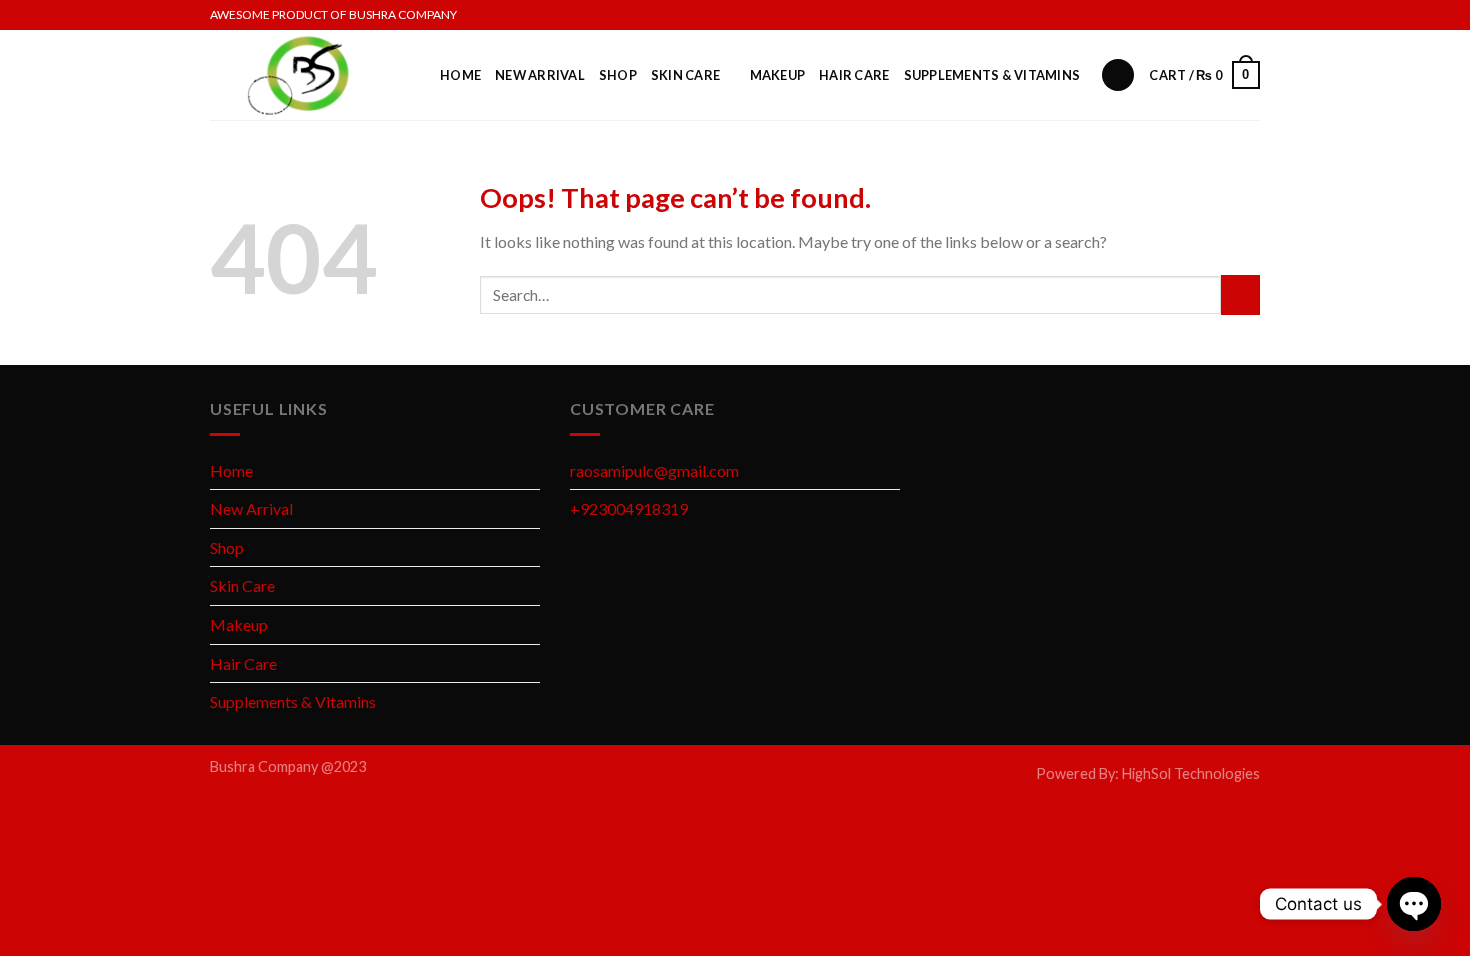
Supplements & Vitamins (992, 75)
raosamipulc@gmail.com (654, 470)
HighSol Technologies (1191, 773)
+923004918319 (629, 508)
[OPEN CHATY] (1414, 904)
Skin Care (685, 75)
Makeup (778, 75)
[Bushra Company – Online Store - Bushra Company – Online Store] (310, 75)
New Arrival (540, 75)
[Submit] (1240, 294)
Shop (618, 75)
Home (460, 75)
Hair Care (854, 75)
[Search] (1118, 75)
